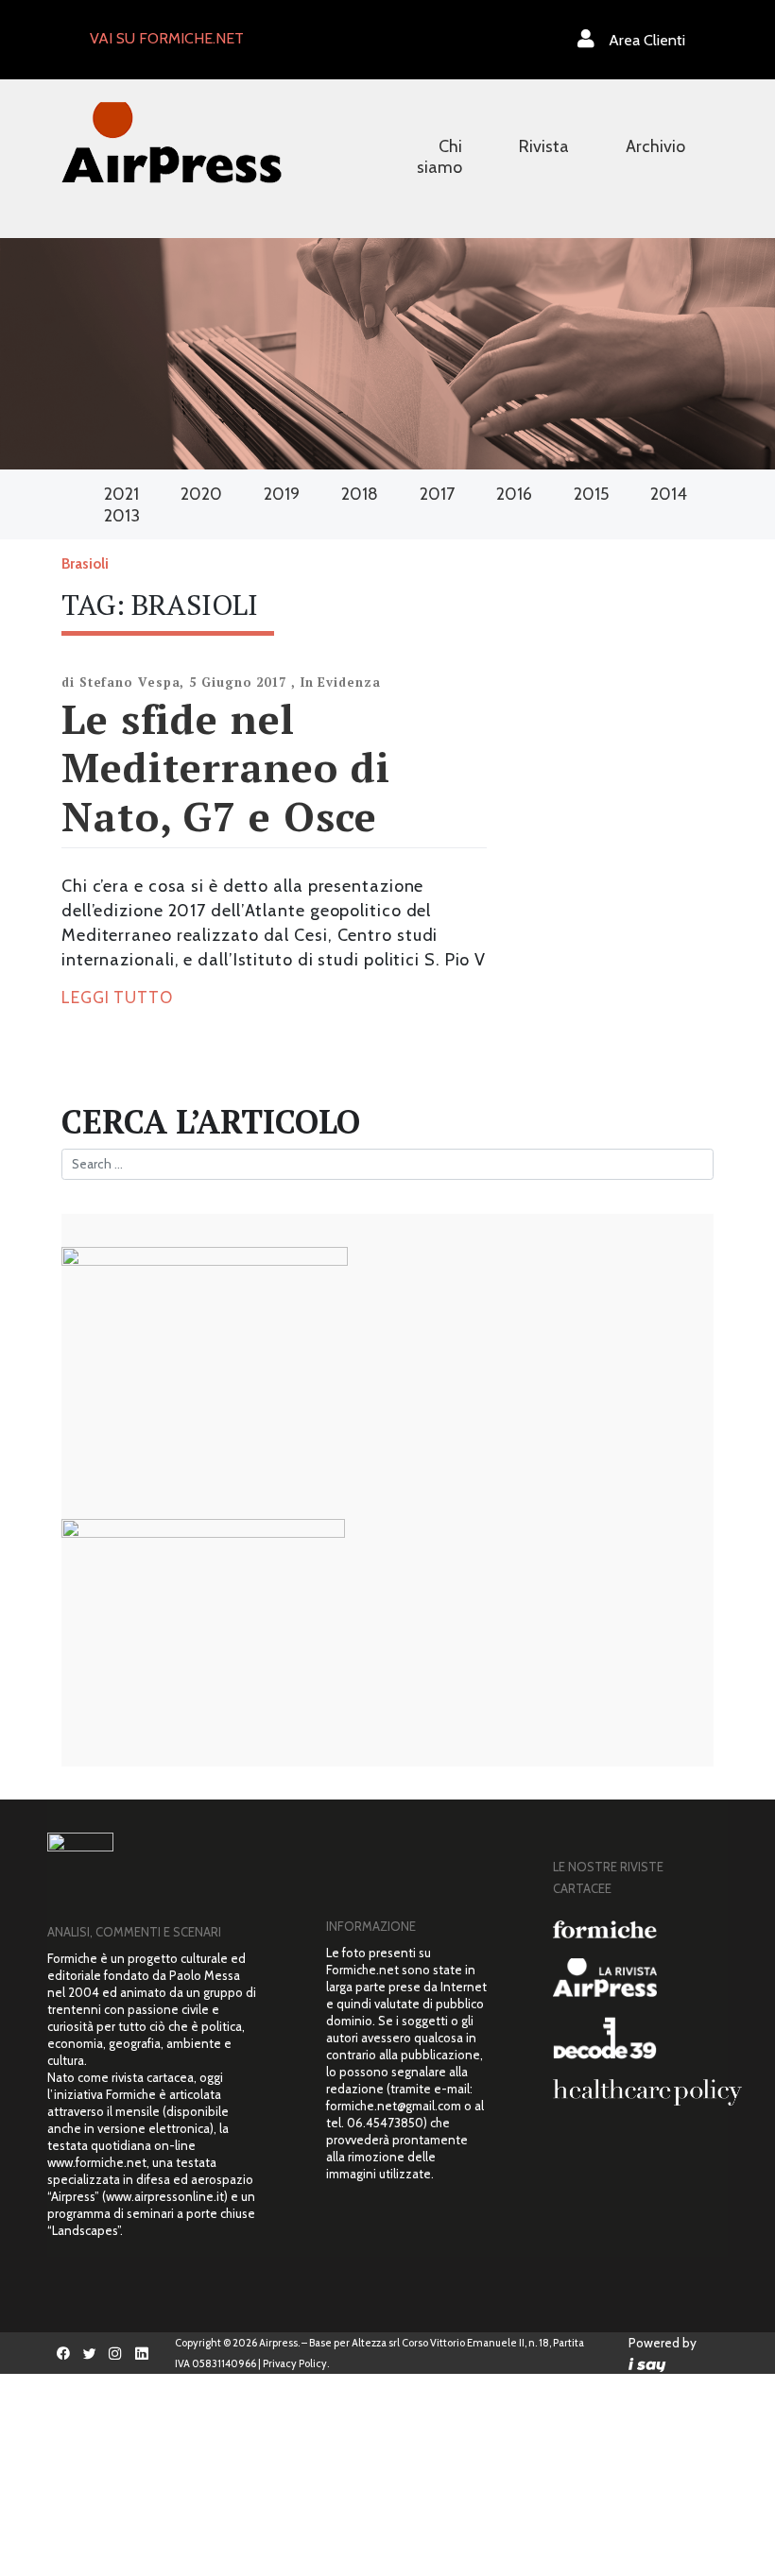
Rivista (544, 146)
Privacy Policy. (296, 2363)
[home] (172, 142)
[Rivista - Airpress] (633, 1978)
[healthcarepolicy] (633, 2092)
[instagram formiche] (116, 2353)
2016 (514, 494)
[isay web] (647, 2363)
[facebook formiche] (63, 2353)
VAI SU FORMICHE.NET (167, 38)
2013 (122, 516)
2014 (669, 494)
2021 (121, 494)
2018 (360, 494)
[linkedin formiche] (142, 2353)
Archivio (655, 146)
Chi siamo (439, 157)
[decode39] (633, 2038)
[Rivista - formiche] (633, 1929)
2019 (282, 494)
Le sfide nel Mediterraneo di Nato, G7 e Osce (226, 767)
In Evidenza (341, 682)
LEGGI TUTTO (117, 998)
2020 (201, 494)
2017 (437, 494)
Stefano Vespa (130, 682)
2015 (591, 494)
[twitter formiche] (90, 2353)
